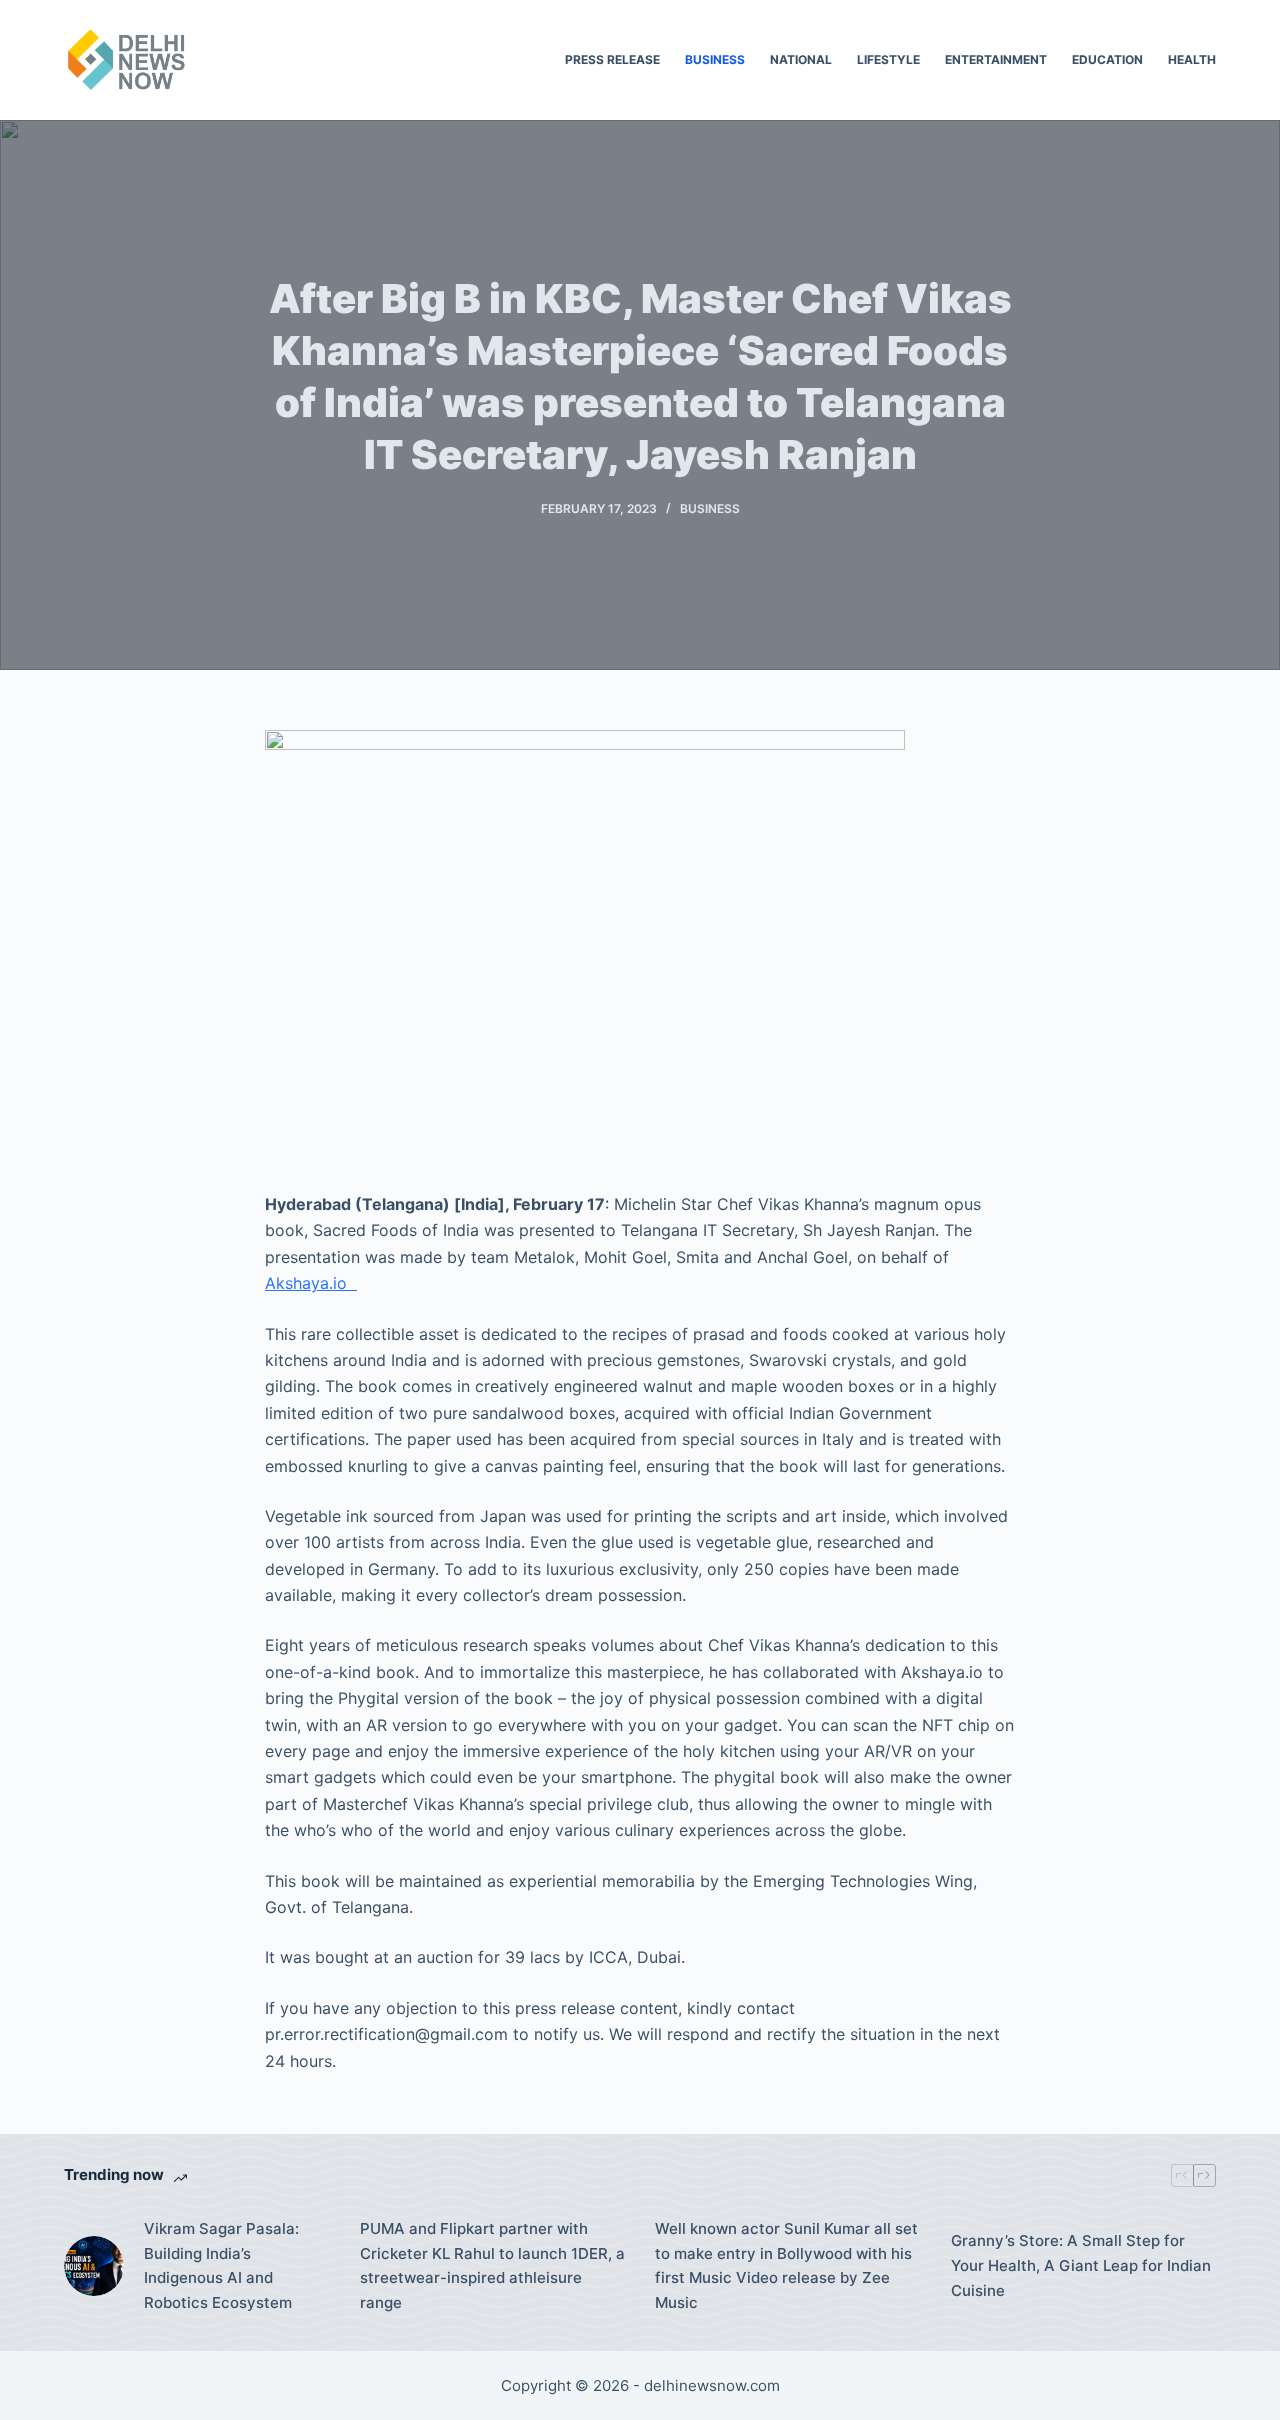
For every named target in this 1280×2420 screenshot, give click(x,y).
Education (1107, 59)
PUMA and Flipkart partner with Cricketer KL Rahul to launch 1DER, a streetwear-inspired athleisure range (492, 2265)
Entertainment (996, 59)
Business (715, 59)
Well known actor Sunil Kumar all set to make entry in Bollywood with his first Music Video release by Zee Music (786, 2265)
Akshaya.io (311, 1283)
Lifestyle (888, 59)
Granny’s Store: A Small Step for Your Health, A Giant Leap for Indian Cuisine (1081, 2265)
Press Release (612, 59)
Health (1192, 59)
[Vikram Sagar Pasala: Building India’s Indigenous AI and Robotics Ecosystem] (94, 2266)
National (801, 59)
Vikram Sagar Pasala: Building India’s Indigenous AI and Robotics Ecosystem (221, 2265)
